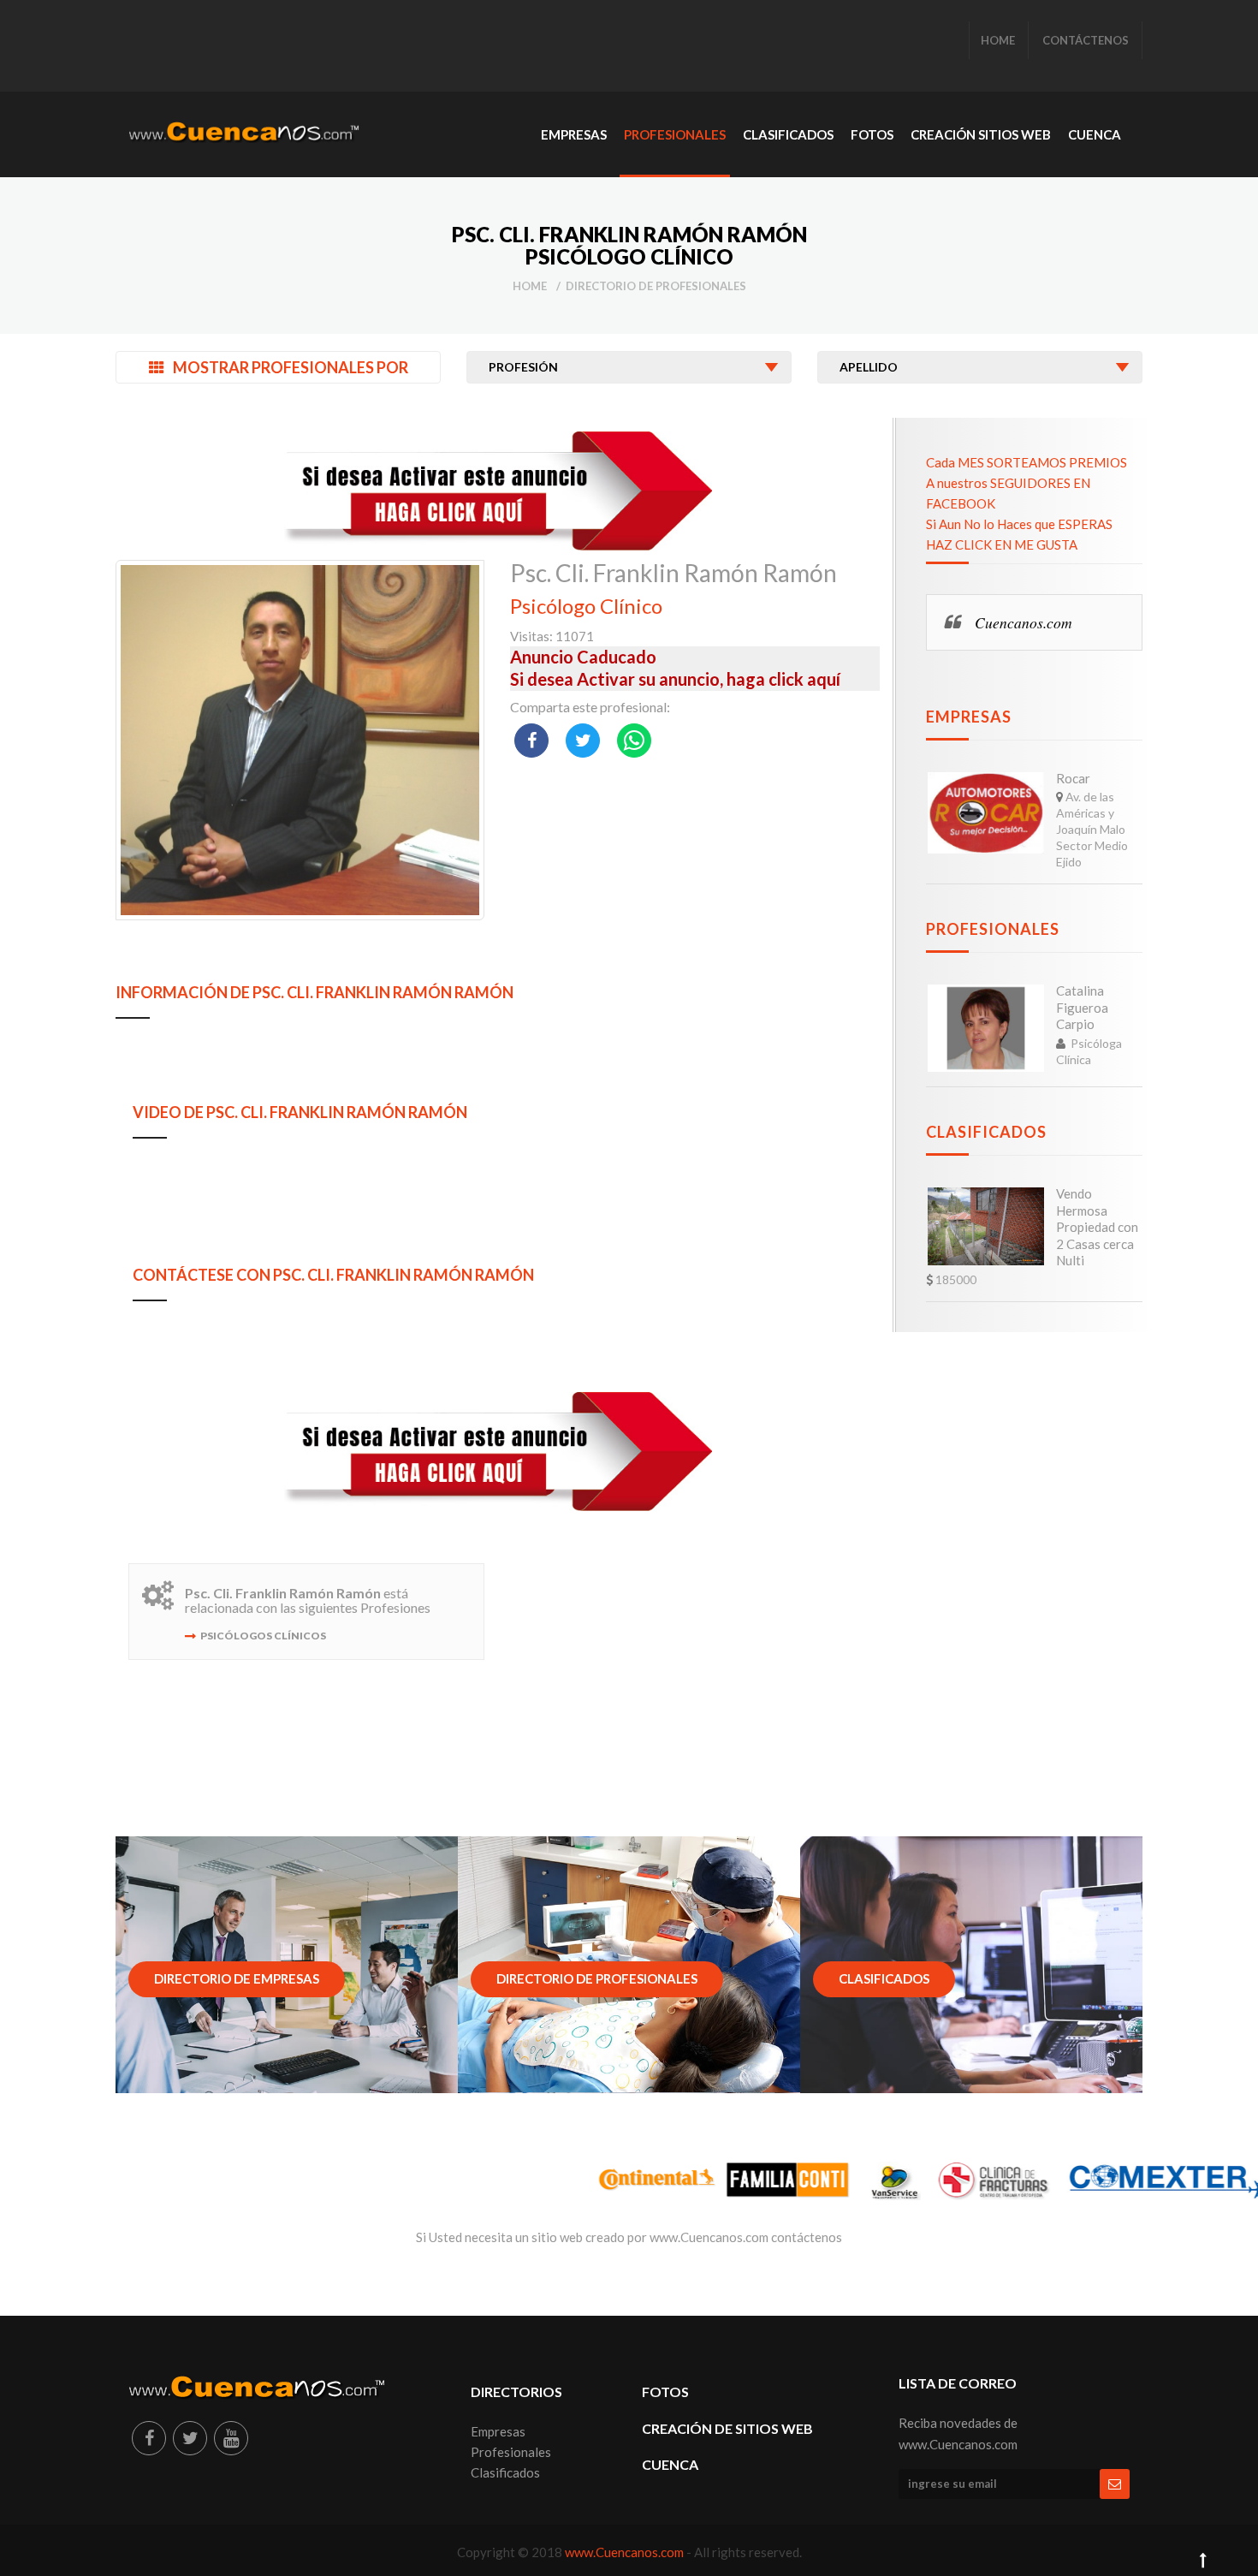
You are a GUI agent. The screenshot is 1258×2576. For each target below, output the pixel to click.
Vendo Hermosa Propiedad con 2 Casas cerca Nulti (1097, 1227)
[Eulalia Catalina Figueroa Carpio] (986, 1028)
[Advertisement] (440, 47)
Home (530, 286)
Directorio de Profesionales (656, 286)
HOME (998, 40)
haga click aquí (783, 679)
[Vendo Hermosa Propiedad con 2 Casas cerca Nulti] (986, 1226)
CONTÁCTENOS (1086, 40)
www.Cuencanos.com (626, 2552)
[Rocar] (986, 813)
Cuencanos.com (1024, 622)
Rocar (1073, 778)
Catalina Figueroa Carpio (1082, 1007)
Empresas (969, 717)
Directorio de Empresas (237, 1978)
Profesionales (993, 929)
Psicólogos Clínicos (263, 1636)
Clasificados (986, 1132)
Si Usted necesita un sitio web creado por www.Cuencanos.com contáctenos (629, 2237)
